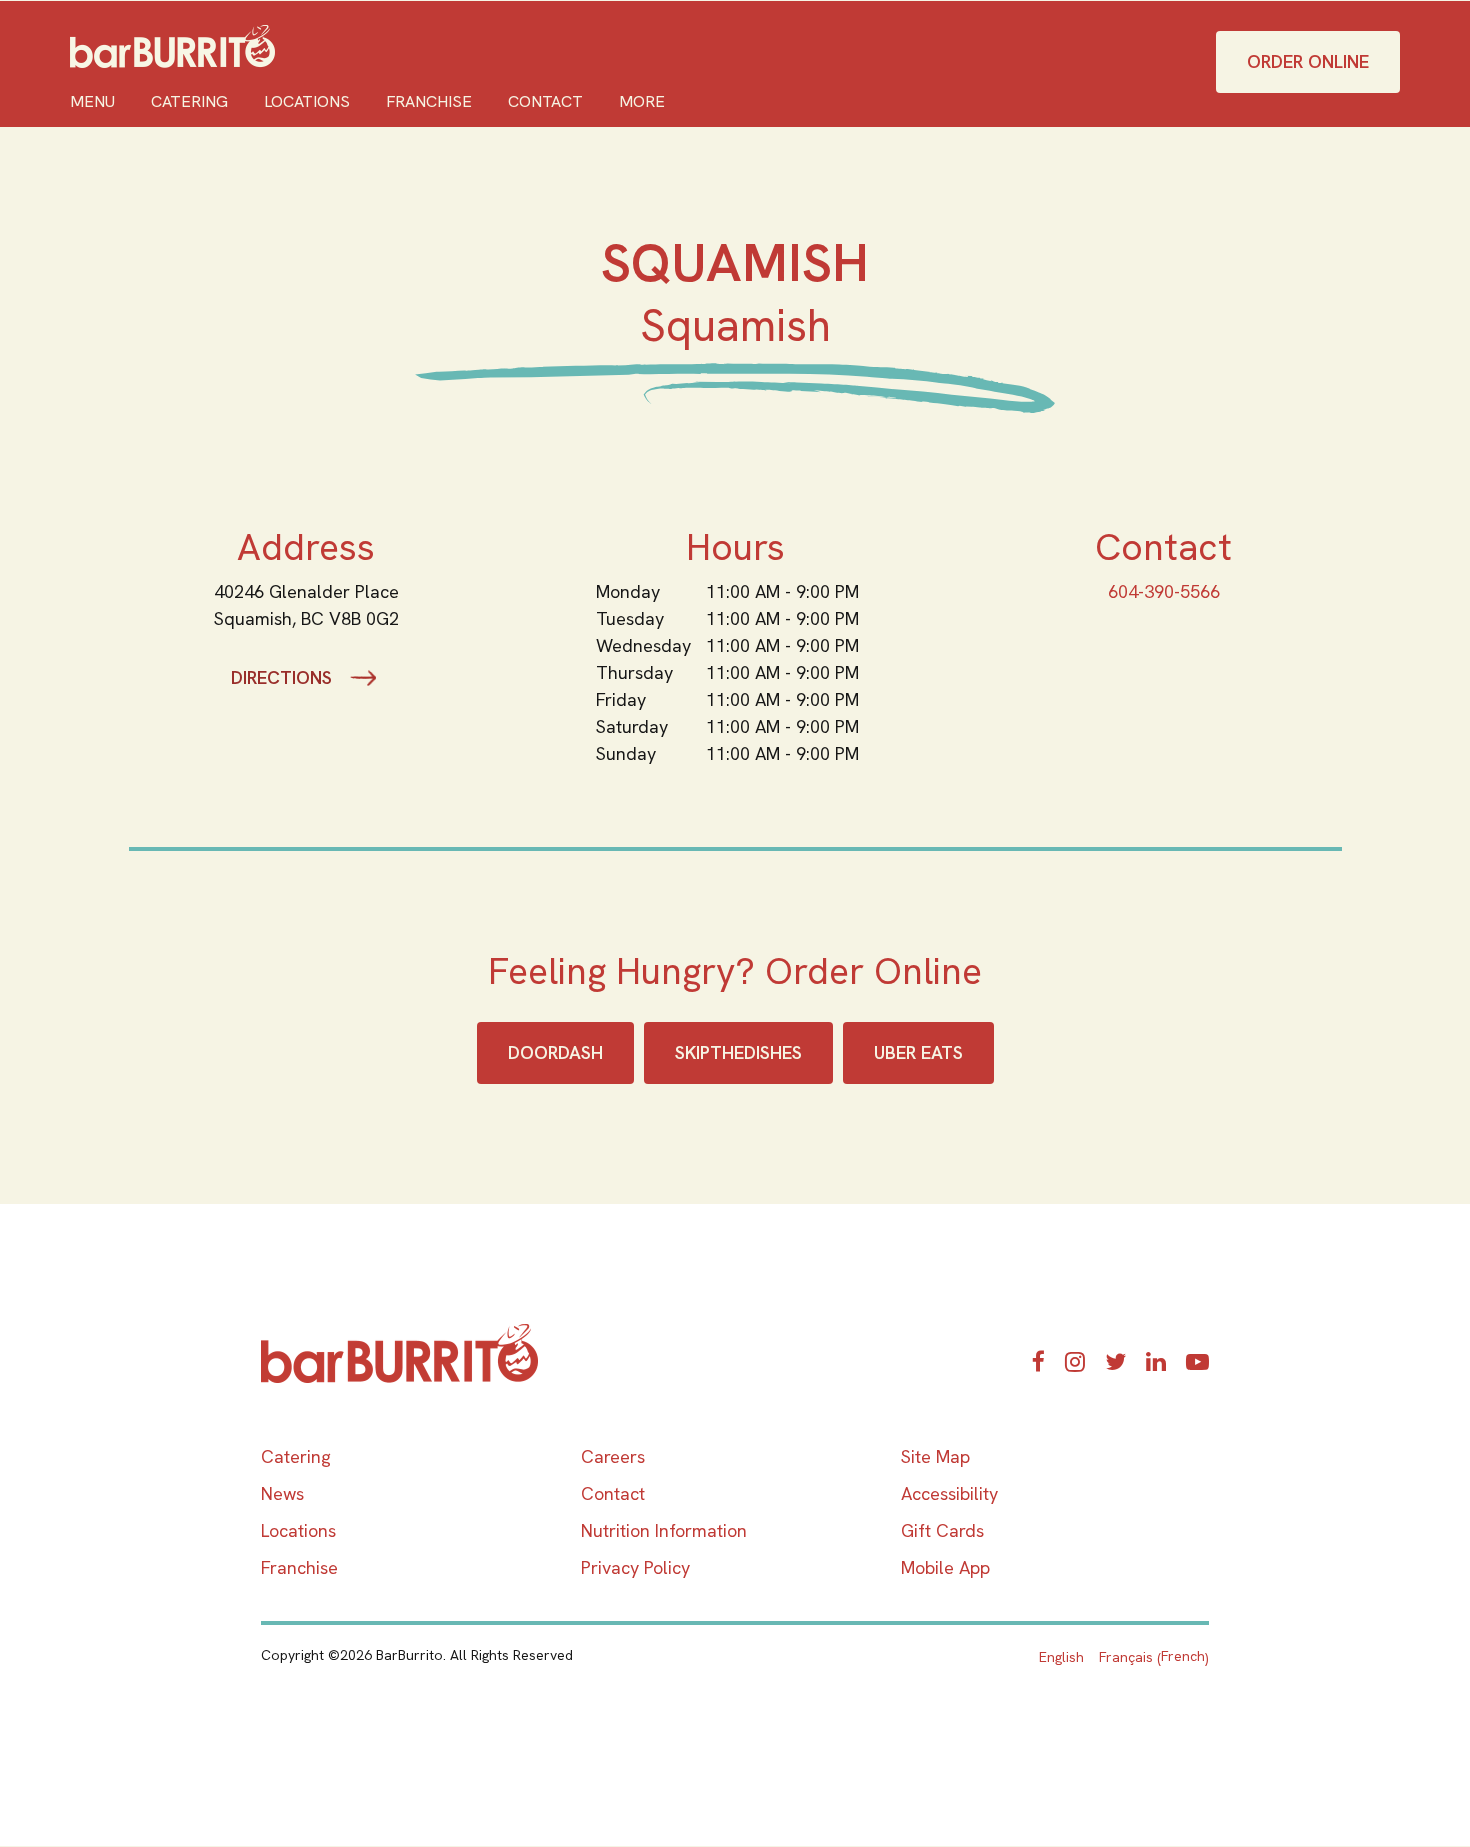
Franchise (429, 101)
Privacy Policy (635, 1567)
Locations (307, 101)
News (282, 1493)
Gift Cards (942, 1530)
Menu (92, 101)
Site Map (935, 1456)
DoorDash (555, 1052)
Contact (545, 101)
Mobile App (945, 1567)
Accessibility (949, 1493)
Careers (613, 1456)
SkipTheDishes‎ (738, 1052)
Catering (189, 101)
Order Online (1308, 61)
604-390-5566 (1164, 591)
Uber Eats (918, 1052)
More (642, 101)
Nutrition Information (664, 1530)
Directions (281, 677)
